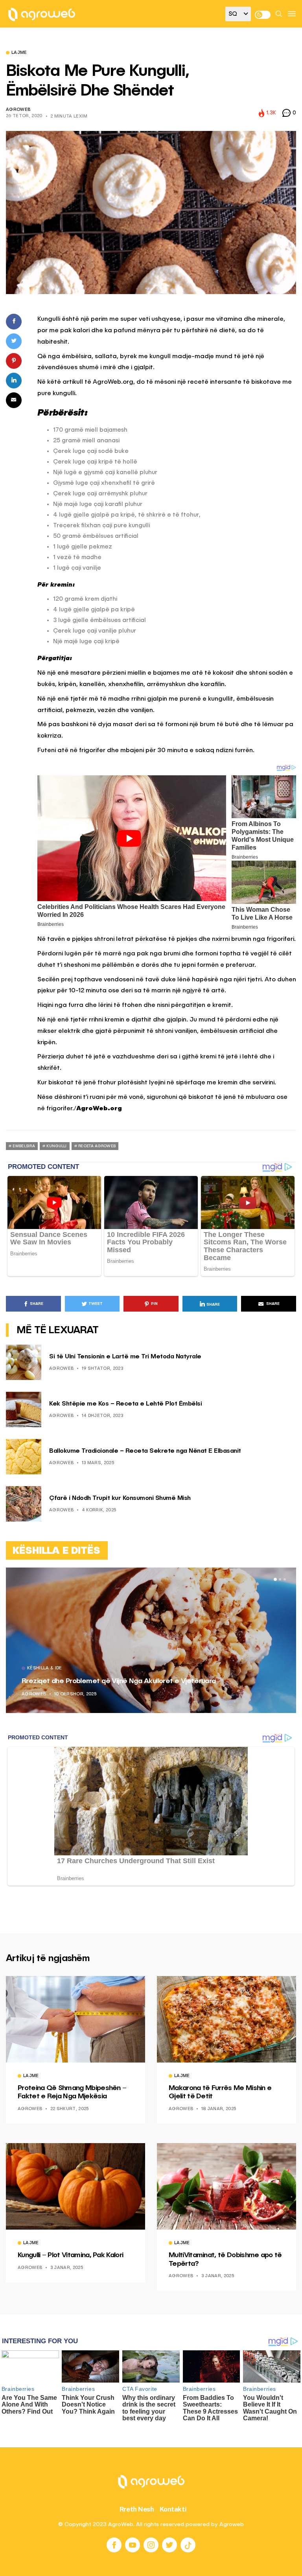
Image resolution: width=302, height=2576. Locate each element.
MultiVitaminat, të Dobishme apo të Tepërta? (225, 2260)
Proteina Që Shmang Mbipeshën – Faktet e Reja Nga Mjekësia (72, 2092)
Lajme (19, 53)
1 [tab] (275, 1579)
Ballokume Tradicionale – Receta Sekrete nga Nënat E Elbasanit (145, 1451)
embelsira (24, 1146)
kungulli (56, 1146)
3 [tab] (285, 1579)
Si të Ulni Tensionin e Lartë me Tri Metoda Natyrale (125, 1357)
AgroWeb (18, 110)
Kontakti (173, 2509)
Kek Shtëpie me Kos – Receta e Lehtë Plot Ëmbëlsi (125, 1404)
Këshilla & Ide (168, 1669)
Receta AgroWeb (97, 1146)
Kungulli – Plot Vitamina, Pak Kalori (70, 2255)
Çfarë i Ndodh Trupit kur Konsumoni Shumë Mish (120, 1498)
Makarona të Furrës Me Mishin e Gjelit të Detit (220, 2092)
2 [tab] (280, 1579)
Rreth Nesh (137, 2509)
